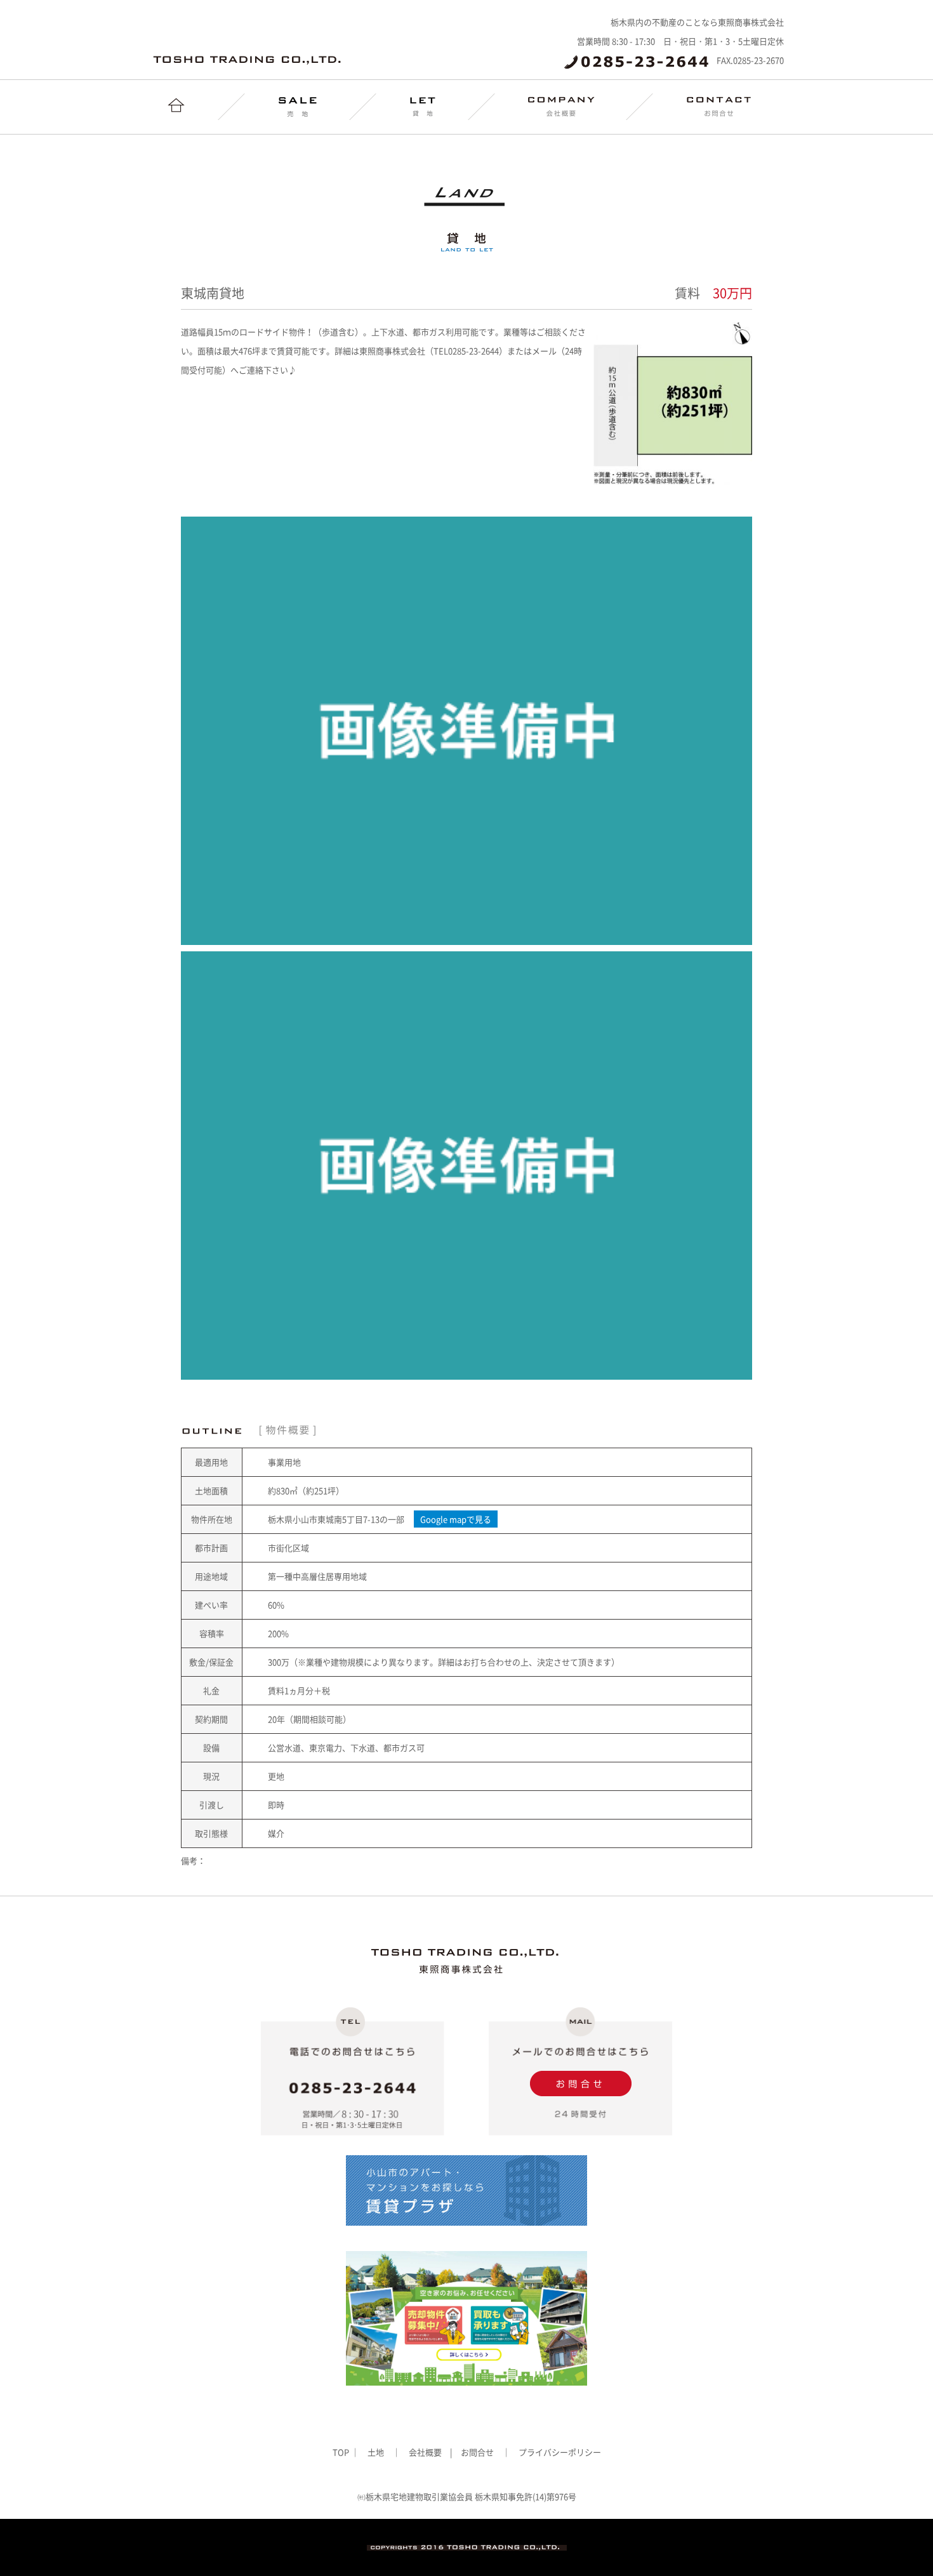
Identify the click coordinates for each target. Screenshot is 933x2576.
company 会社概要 (561, 107)
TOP (342, 2452)
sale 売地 (298, 107)
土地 (376, 2452)
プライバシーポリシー (560, 2452)
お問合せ (477, 2452)
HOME (176, 107)
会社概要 (425, 2452)
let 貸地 (423, 107)
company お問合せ (719, 107)
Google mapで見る (456, 1519)
